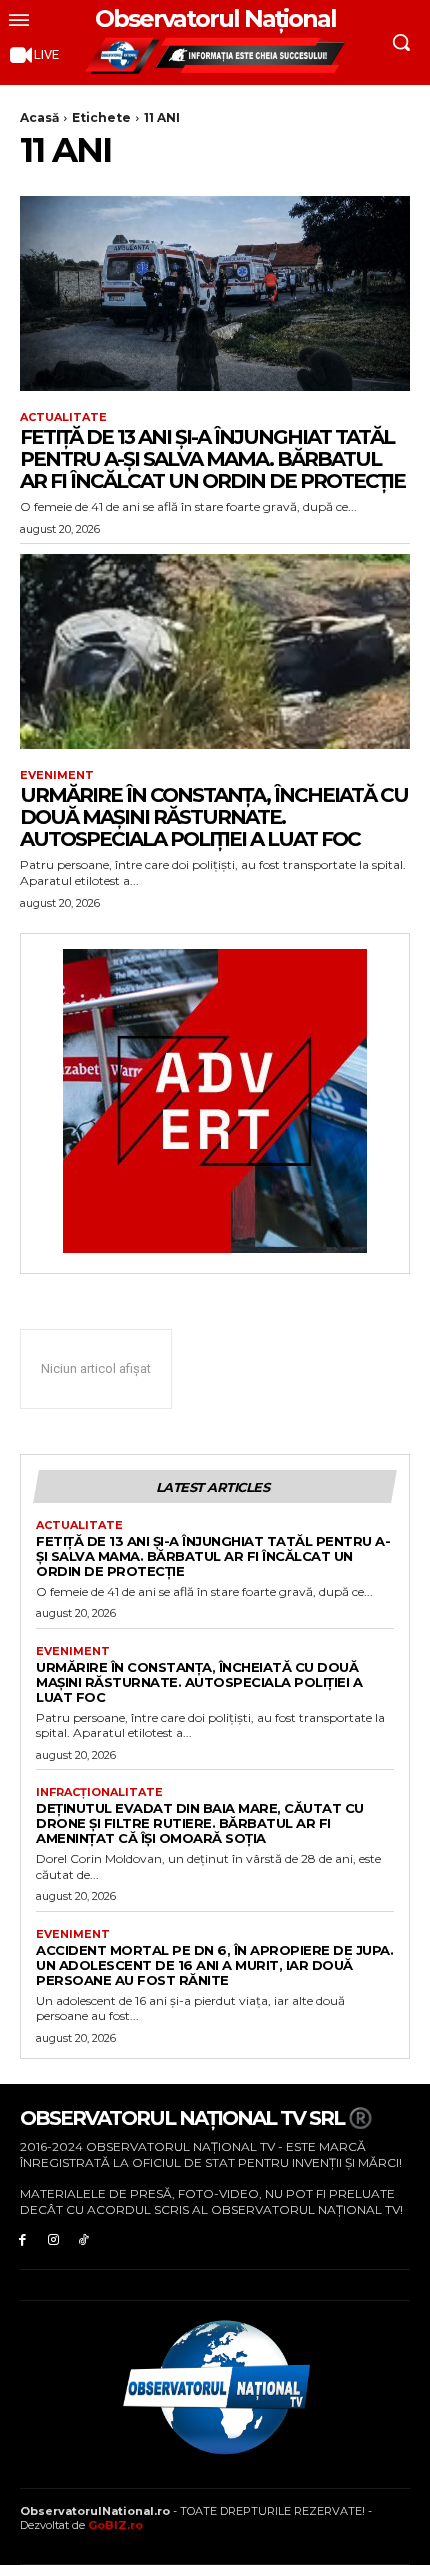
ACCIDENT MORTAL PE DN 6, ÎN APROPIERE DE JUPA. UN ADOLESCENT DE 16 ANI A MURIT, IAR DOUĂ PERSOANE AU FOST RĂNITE (214, 1965)
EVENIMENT (57, 775)
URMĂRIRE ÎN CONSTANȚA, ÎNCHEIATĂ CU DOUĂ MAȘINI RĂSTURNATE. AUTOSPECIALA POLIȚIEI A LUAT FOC (214, 817)
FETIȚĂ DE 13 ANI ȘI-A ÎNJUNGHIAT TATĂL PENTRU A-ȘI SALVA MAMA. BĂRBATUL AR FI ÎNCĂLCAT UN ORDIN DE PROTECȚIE (212, 459)
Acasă (39, 117)
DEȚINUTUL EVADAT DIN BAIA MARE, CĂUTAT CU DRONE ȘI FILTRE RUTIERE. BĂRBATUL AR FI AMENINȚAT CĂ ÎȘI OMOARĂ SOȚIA (200, 1823)
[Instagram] (53, 2238)
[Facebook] (22, 2238)
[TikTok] (84, 2238)
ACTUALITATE (63, 417)
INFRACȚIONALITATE (99, 1792)
